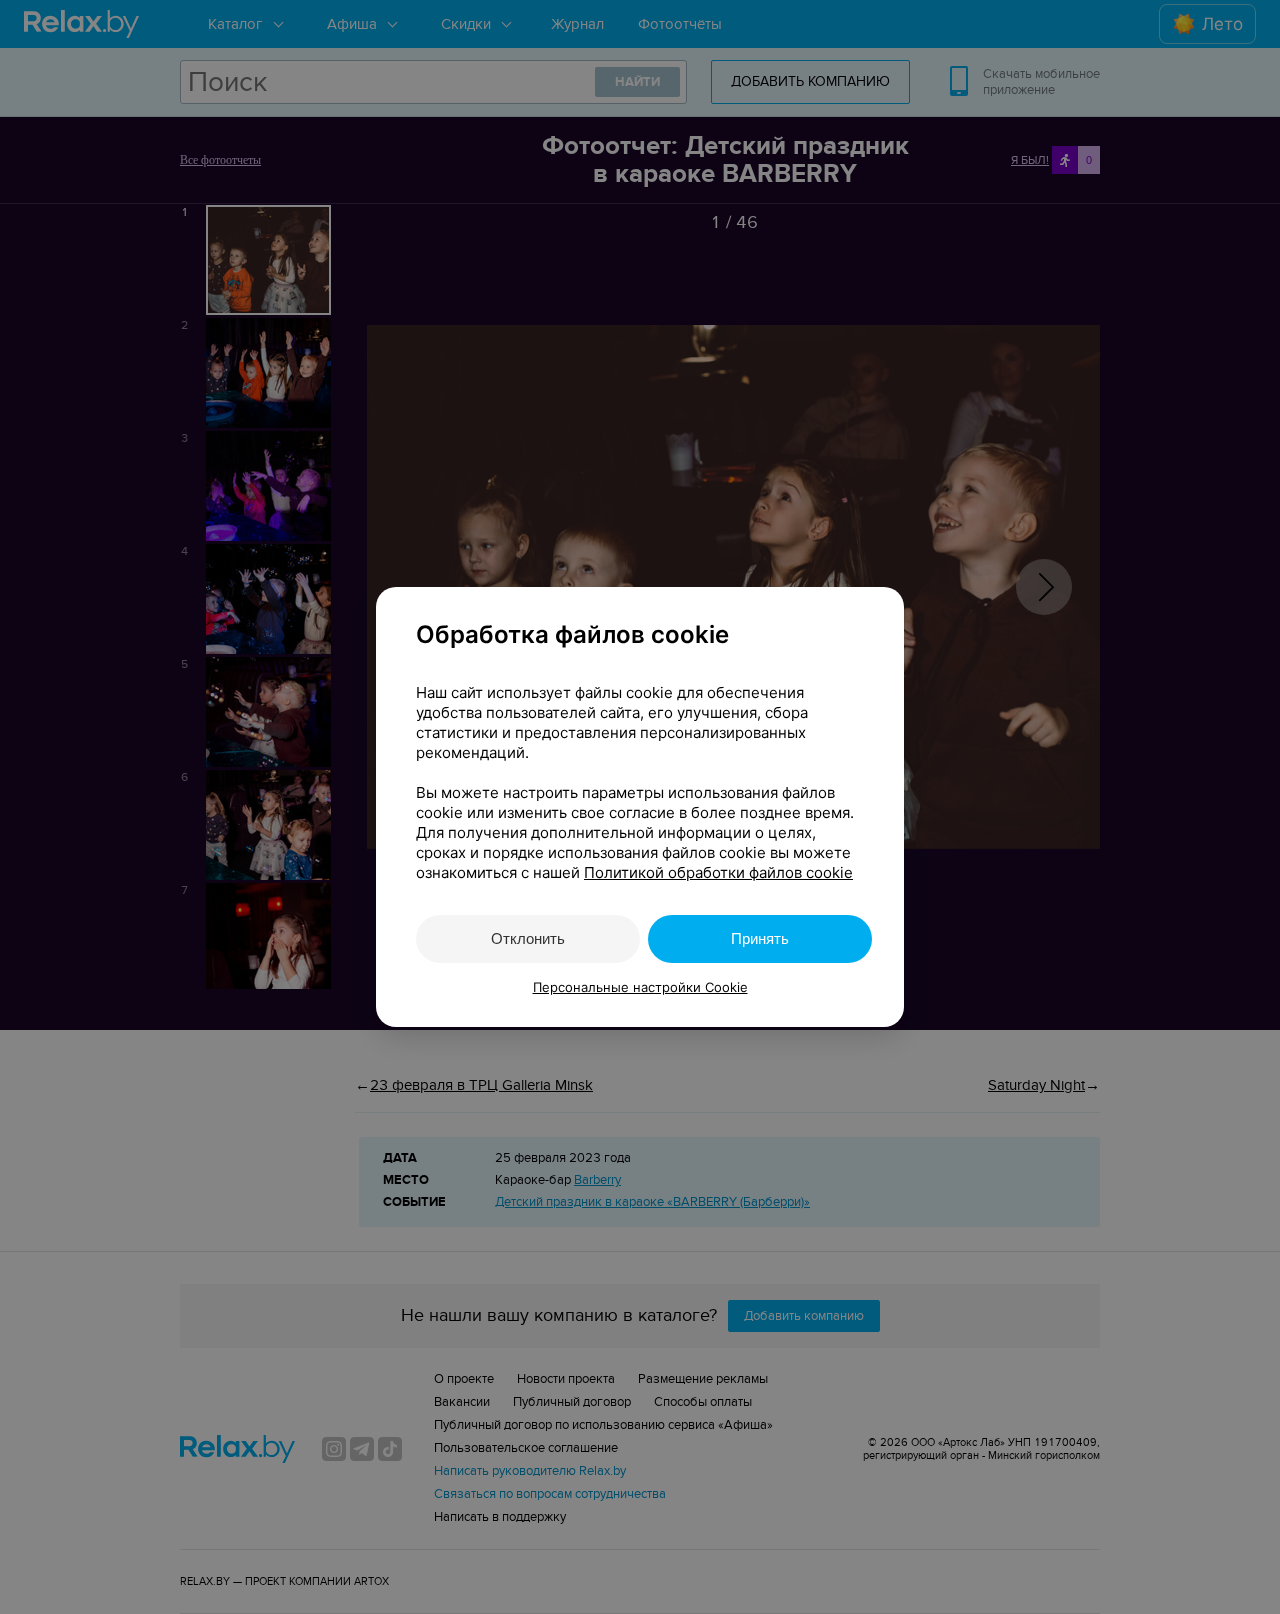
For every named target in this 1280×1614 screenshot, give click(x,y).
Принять (760, 938)
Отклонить (528, 938)
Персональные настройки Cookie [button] (640, 987)
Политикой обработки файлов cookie (718, 872)
